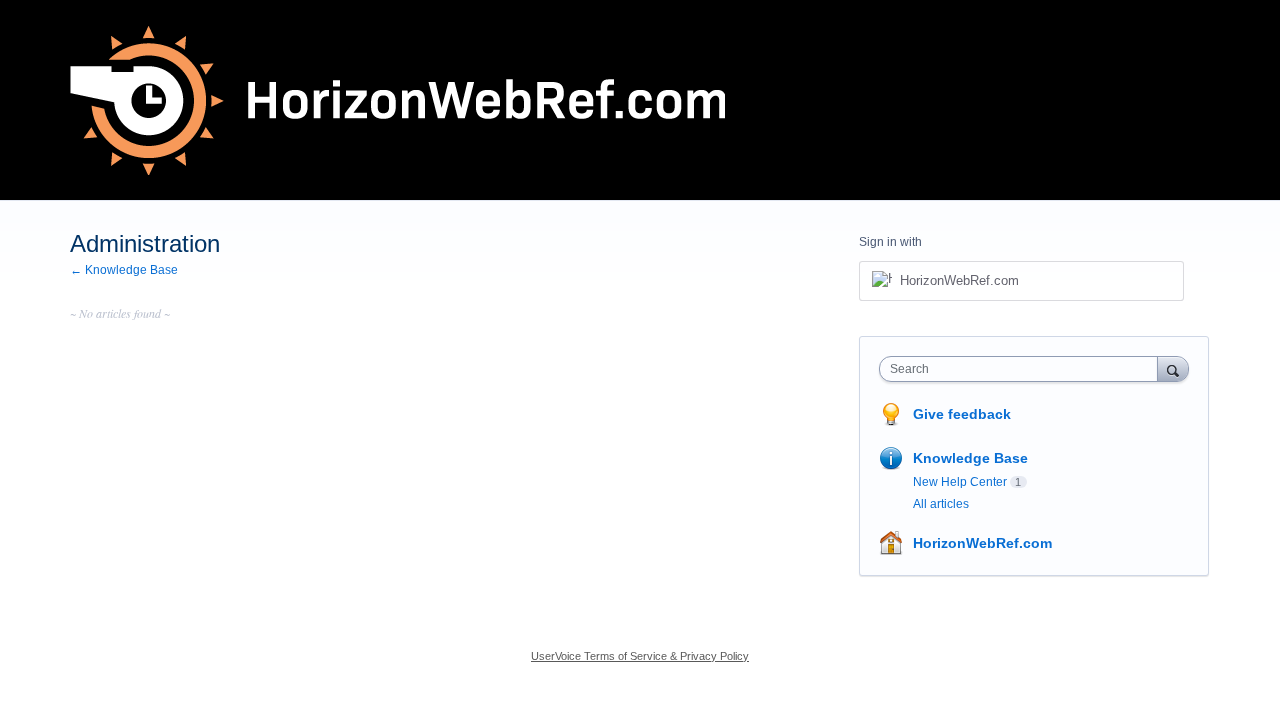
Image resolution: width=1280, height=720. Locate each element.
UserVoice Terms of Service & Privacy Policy (640, 656)
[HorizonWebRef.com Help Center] (397, 100)
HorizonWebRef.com (982, 543)
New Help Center (960, 482)
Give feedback (962, 414)
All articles (941, 504)
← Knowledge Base (124, 270)
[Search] (1173, 368)
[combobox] (1023, 369)
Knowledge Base (970, 458)
